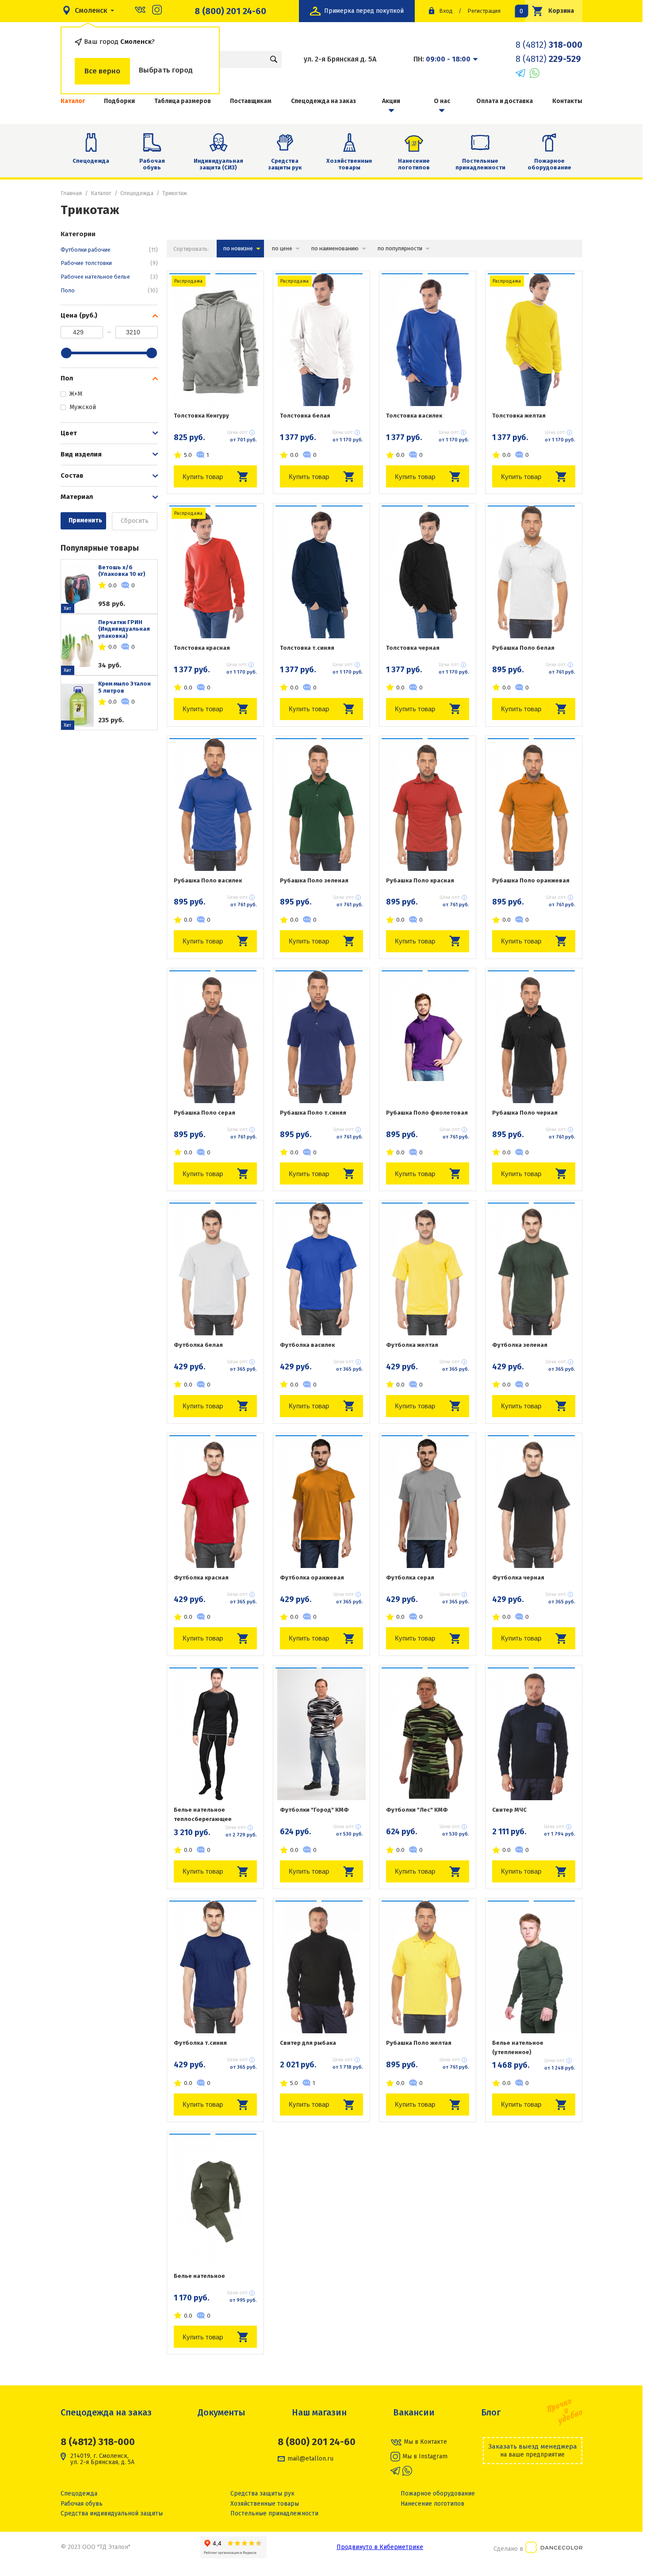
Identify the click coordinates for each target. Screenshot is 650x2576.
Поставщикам (251, 101)
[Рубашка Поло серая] (215, 1037)
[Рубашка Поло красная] (428, 805)
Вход (446, 11)
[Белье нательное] (215, 2200)
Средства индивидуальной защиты (112, 2513)
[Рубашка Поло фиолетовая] (428, 1037)
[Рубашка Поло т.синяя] (321, 1037)
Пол (67, 378)
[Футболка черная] (534, 1502)
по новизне (238, 248)
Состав (72, 475)
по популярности (400, 248)
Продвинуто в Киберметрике (380, 2547)
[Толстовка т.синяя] (321, 572)
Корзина (550, 11)
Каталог (101, 193)
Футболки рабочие (109, 250)
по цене (282, 248)
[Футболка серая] (428, 1502)
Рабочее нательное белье (109, 277)
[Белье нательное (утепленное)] (534, 1967)
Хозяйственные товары (349, 164)
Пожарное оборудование (549, 164)
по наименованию (335, 248)
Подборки (119, 101)
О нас (442, 101)
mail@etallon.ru (310, 2459)
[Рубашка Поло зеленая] (321, 805)
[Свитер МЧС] (534, 1734)
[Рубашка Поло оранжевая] (534, 805)
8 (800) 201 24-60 (230, 11)
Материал (77, 497)
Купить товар (203, 477)
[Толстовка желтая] (534, 340)
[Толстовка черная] (428, 572)
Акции (391, 101)
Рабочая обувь (152, 164)
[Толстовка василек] (428, 340)
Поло (109, 290)
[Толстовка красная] (215, 572)
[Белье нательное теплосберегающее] (215, 1734)
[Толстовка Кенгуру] (215, 340)
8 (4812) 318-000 (98, 2442)
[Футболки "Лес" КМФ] (428, 1734)
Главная (71, 193)
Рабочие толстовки (109, 263)
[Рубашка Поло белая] (534, 572)
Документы (222, 2412)
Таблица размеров (183, 101)
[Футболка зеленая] (534, 1269)
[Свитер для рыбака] (321, 1967)
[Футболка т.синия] (215, 1967)
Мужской (83, 407)
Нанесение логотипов (414, 164)
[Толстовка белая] (321, 340)
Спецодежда (91, 161)
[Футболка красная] (215, 1502)
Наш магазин (319, 2412)
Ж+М (76, 394)
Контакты (567, 101)
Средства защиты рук (285, 164)
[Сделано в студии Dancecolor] (554, 2549)
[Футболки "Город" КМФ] (321, 1734)
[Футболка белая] (215, 1269)
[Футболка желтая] (428, 1269)
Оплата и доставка (505, 101)
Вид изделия (81, 454)
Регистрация (484, 11)
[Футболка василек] (321, 1269)
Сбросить (135, 521)
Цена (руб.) (79, 315)
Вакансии (414, 2412)
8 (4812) (549, 45)
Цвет (69, 433)
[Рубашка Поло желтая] (428, 1967)
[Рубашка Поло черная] (534, 1037)
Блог (491, 2412)
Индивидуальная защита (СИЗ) (218, 164)
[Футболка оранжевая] (321, 1502)
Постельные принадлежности (480, 164)
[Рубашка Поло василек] (215, 805)
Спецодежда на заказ (323, 101)
